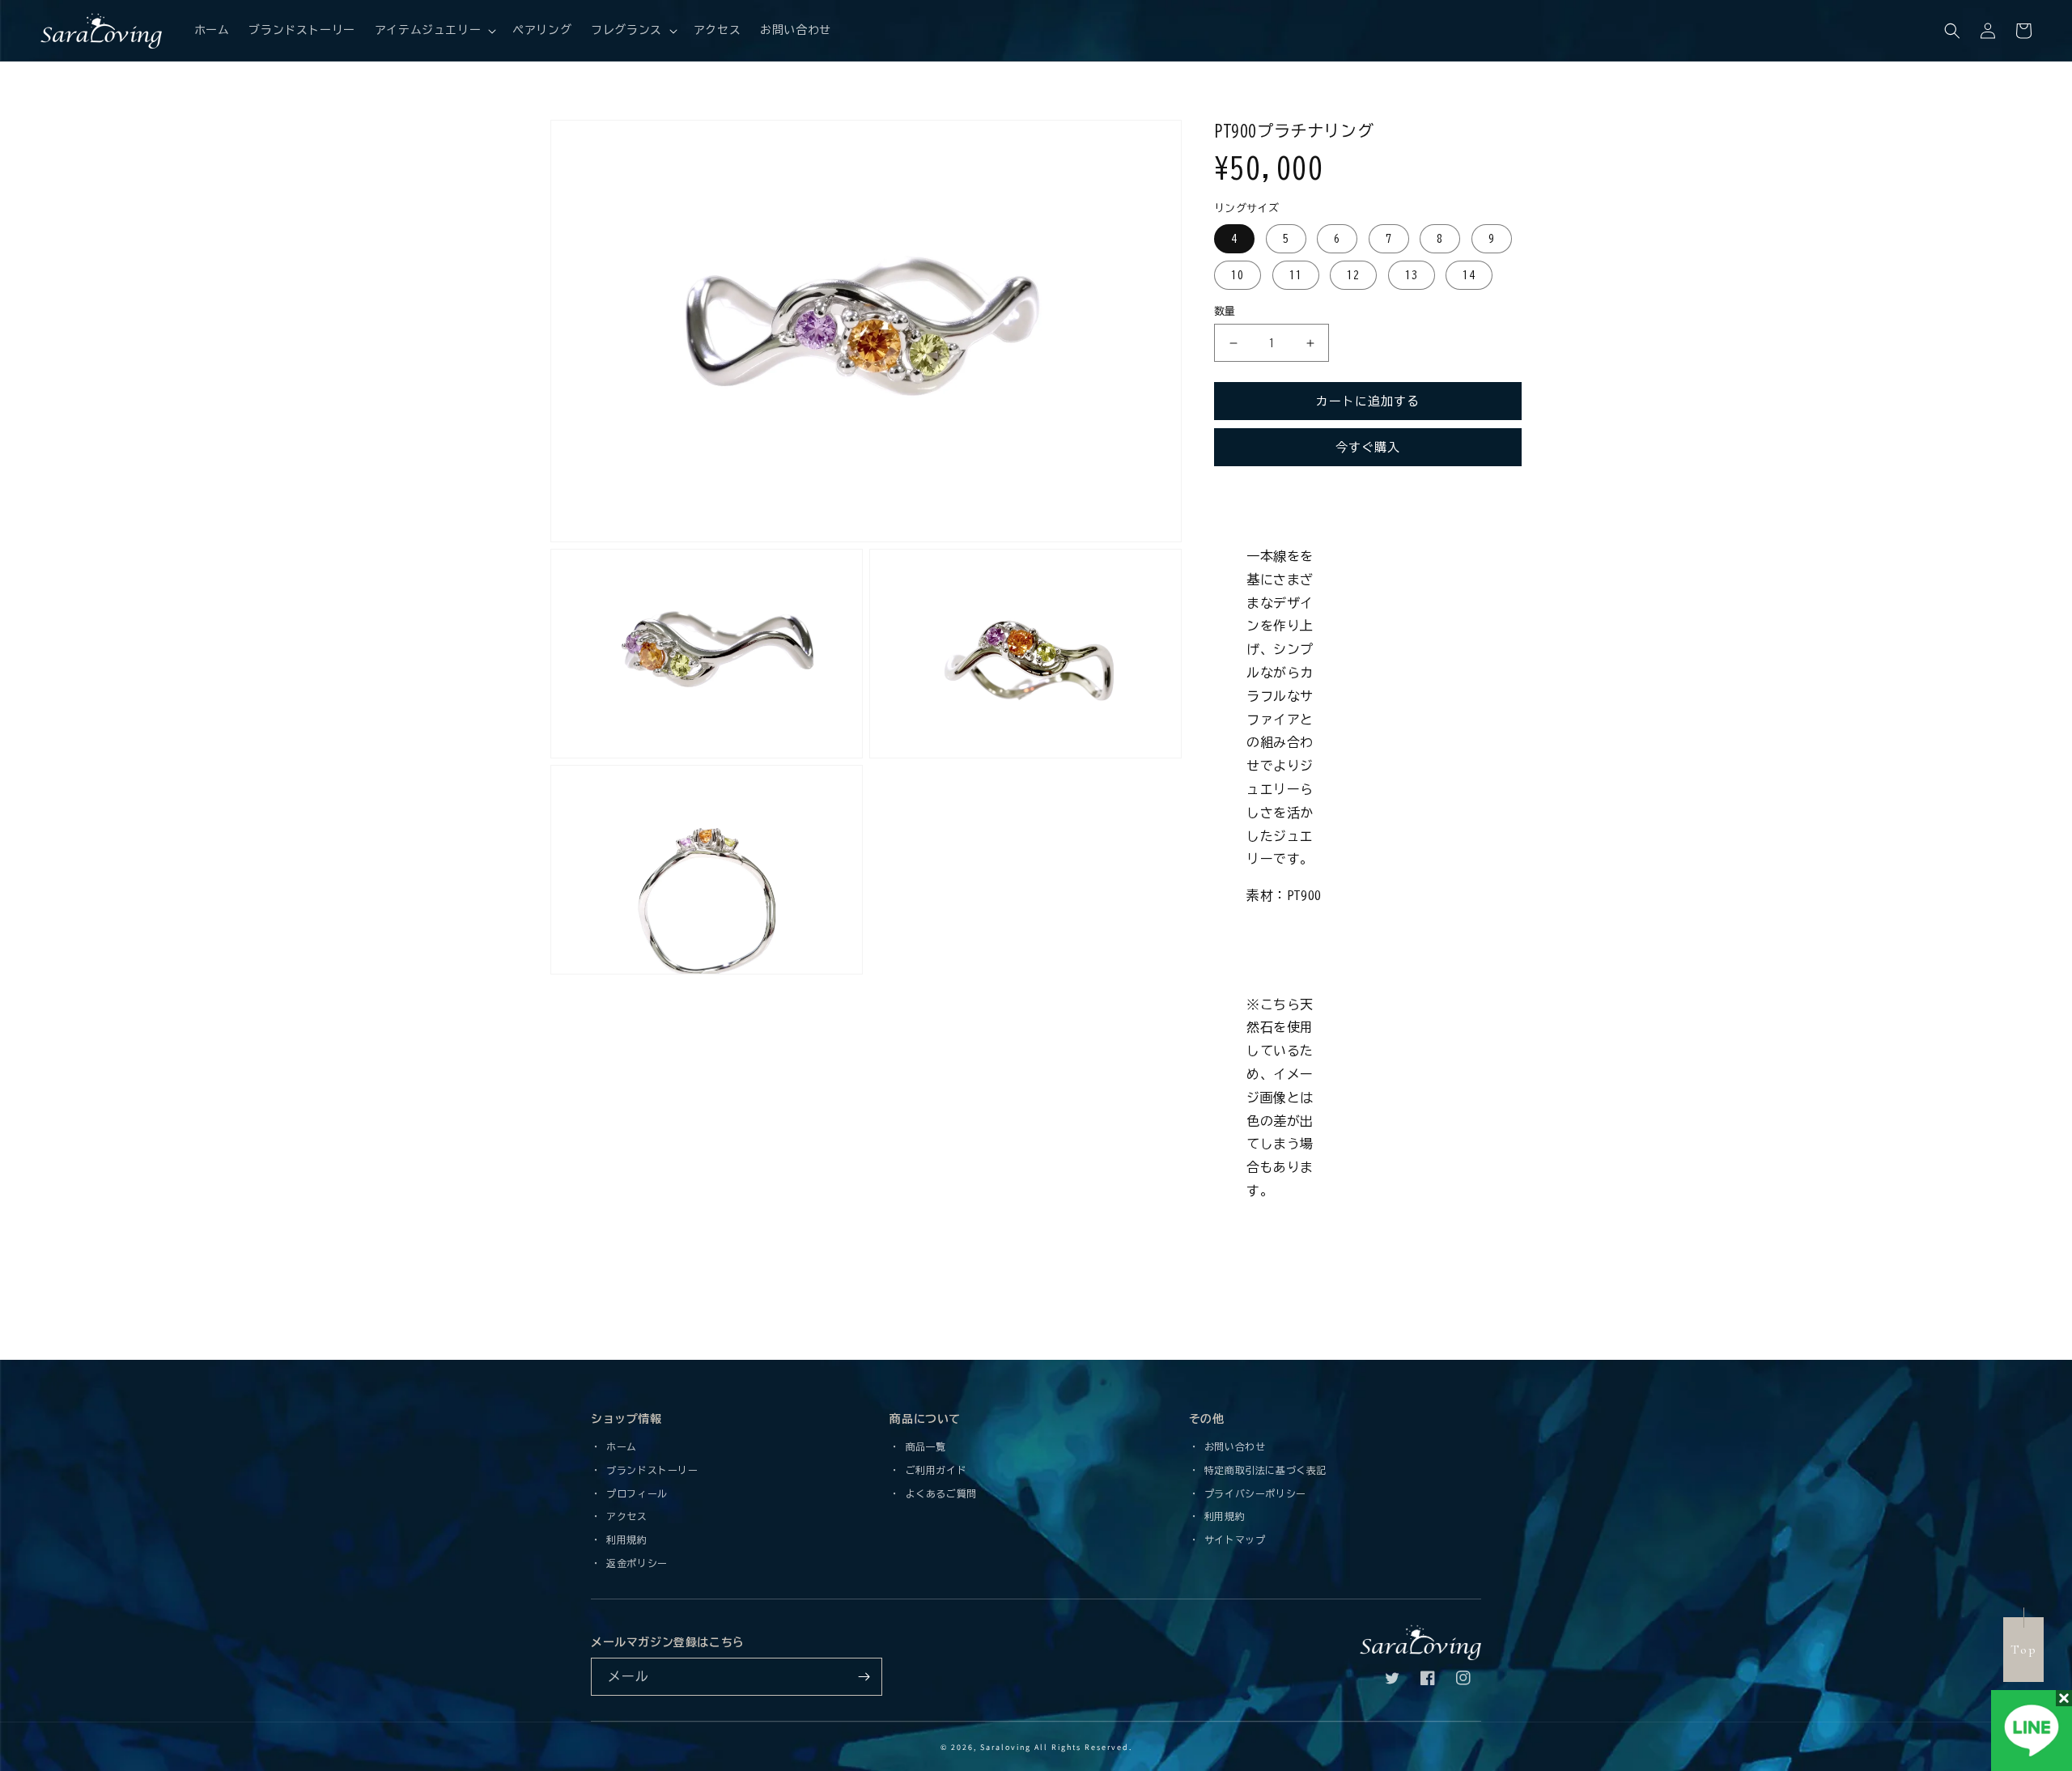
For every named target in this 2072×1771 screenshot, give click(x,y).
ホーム (619, 1446)
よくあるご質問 (938, 1493)
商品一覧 (923, 1446)
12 (1353, 275)
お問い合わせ (1232, 1446)
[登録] (864, 1677)
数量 (1225, 311)
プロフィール (635, 1493)
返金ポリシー (635, 1563)
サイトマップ (1232, 1540)
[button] (434, 30)
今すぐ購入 (1368, 447)
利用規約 (624, 1540)
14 (1469, 275)
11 (1296, 275)
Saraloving (1006, 1747)
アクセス (624, 1516)
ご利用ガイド (933, 1470)
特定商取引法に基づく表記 (1263, 1470)
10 (1238, 275)
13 (1412, 275)
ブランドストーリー (650, 1470)
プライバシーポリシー (1253, 1493)
